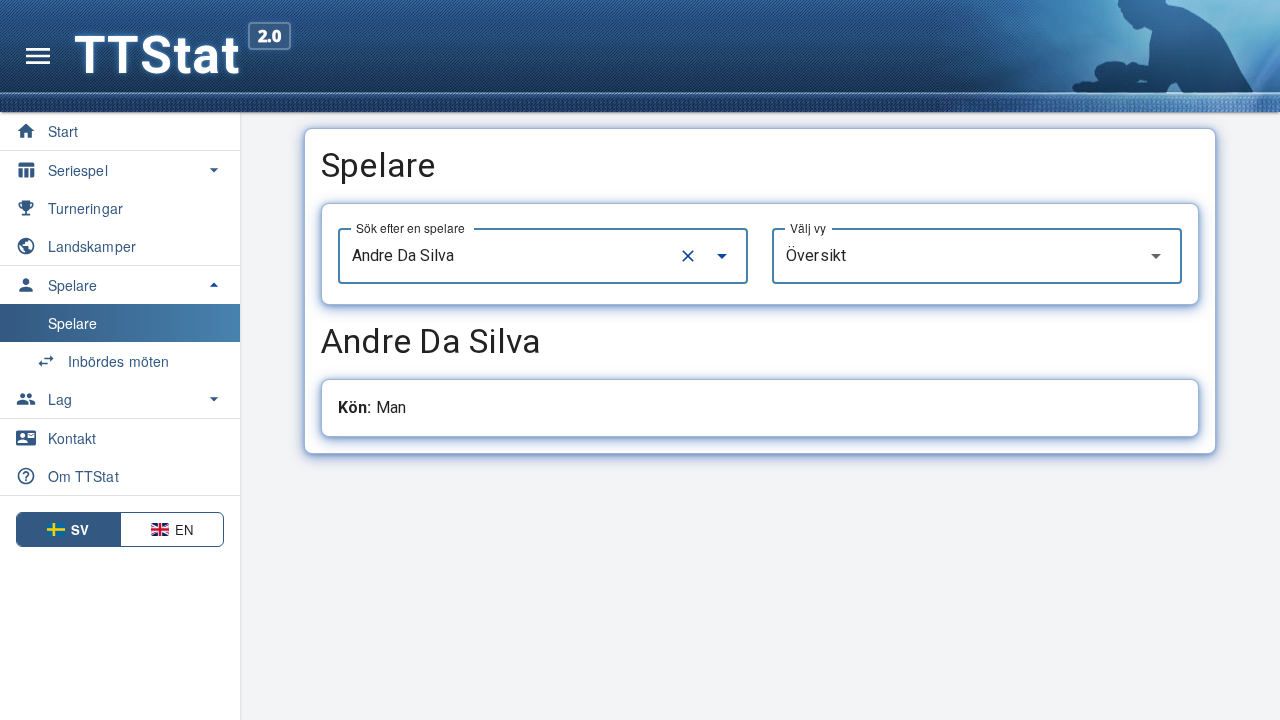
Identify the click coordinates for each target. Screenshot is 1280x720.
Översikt (816, 255)
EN (184, 529)
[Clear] (688, 256)
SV (80, 529)
